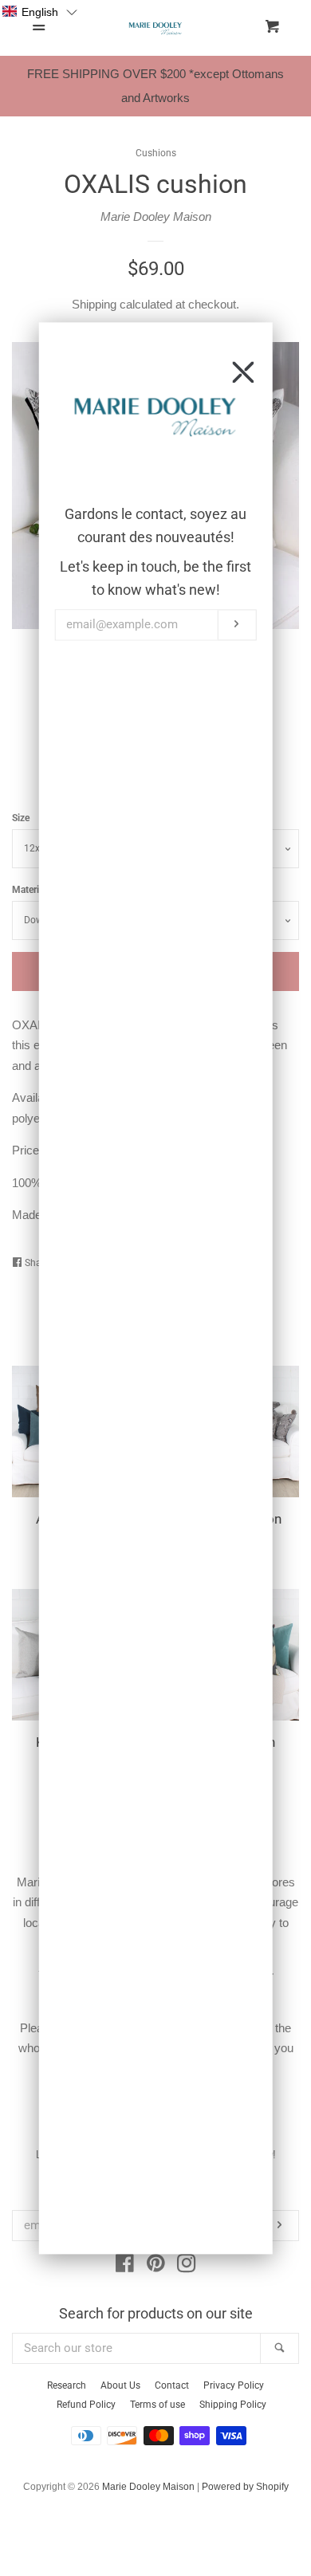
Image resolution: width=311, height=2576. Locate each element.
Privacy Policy (234, 2385)
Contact (172, 2385)
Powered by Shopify (245, 2487)
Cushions (156, 153)
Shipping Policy (233, 2405)
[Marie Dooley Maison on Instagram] (187, 2266)
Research (67, 2385)
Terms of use (157, 2405)
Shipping (94, 304)
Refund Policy (86, 2405)
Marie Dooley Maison (156, 216)
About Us (120, 2385)
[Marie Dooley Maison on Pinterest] (156, 2266)
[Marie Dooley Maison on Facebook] (125, 2266)
